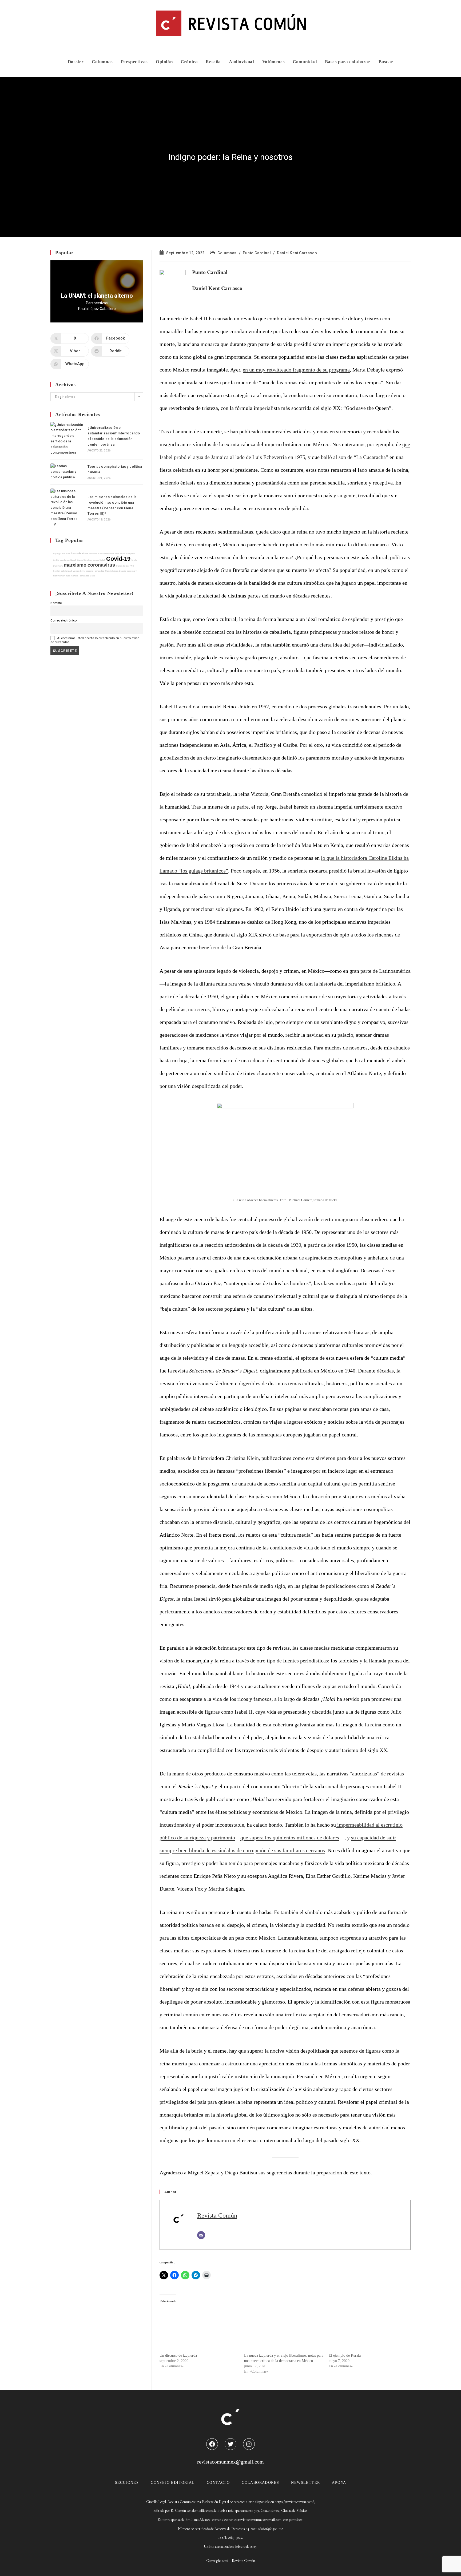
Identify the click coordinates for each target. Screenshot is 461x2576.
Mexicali (93, 554)
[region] (97, 291)
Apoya (339, 2483)
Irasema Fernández (95, 571)
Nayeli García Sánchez (81, 560)
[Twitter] (230, 2444)
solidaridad (66, 571)
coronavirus (101, 565)
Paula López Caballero (97, 309)
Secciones (127, 2483)
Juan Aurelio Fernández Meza (80, 576)
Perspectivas (97, 303)
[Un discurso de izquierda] (199, 2330)
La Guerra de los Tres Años (112, 554)
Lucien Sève (79, 571)
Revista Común (217, 2215)
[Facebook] (212, 2444)
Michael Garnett (300, 1200)
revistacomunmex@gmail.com (230, 2462)
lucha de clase (80, 553)
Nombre (56, 603)
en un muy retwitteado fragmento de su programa (296, 370)
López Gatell (99, 560)
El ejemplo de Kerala (345, 2355)
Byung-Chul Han (61, 554)
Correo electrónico (63, 620)
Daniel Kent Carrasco (297, 253)
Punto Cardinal (257, 253)
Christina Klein (242, 1458)
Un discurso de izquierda (178, 2355)
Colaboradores (260, 2483)
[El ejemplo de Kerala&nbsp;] (368, 2330)
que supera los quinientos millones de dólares (290, 1838)
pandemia (65, 560)
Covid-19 (118, 559)
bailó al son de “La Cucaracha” (355, 457)
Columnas (227, 253)
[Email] (201, 2235)
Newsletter (305, 2483)
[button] (97, 291)
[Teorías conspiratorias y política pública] (67, 472)
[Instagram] (249, 2444)
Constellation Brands (116, 571)
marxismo (75, 565)
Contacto (218, 2483)
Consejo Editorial (173, 2483)
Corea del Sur (123, 566)
